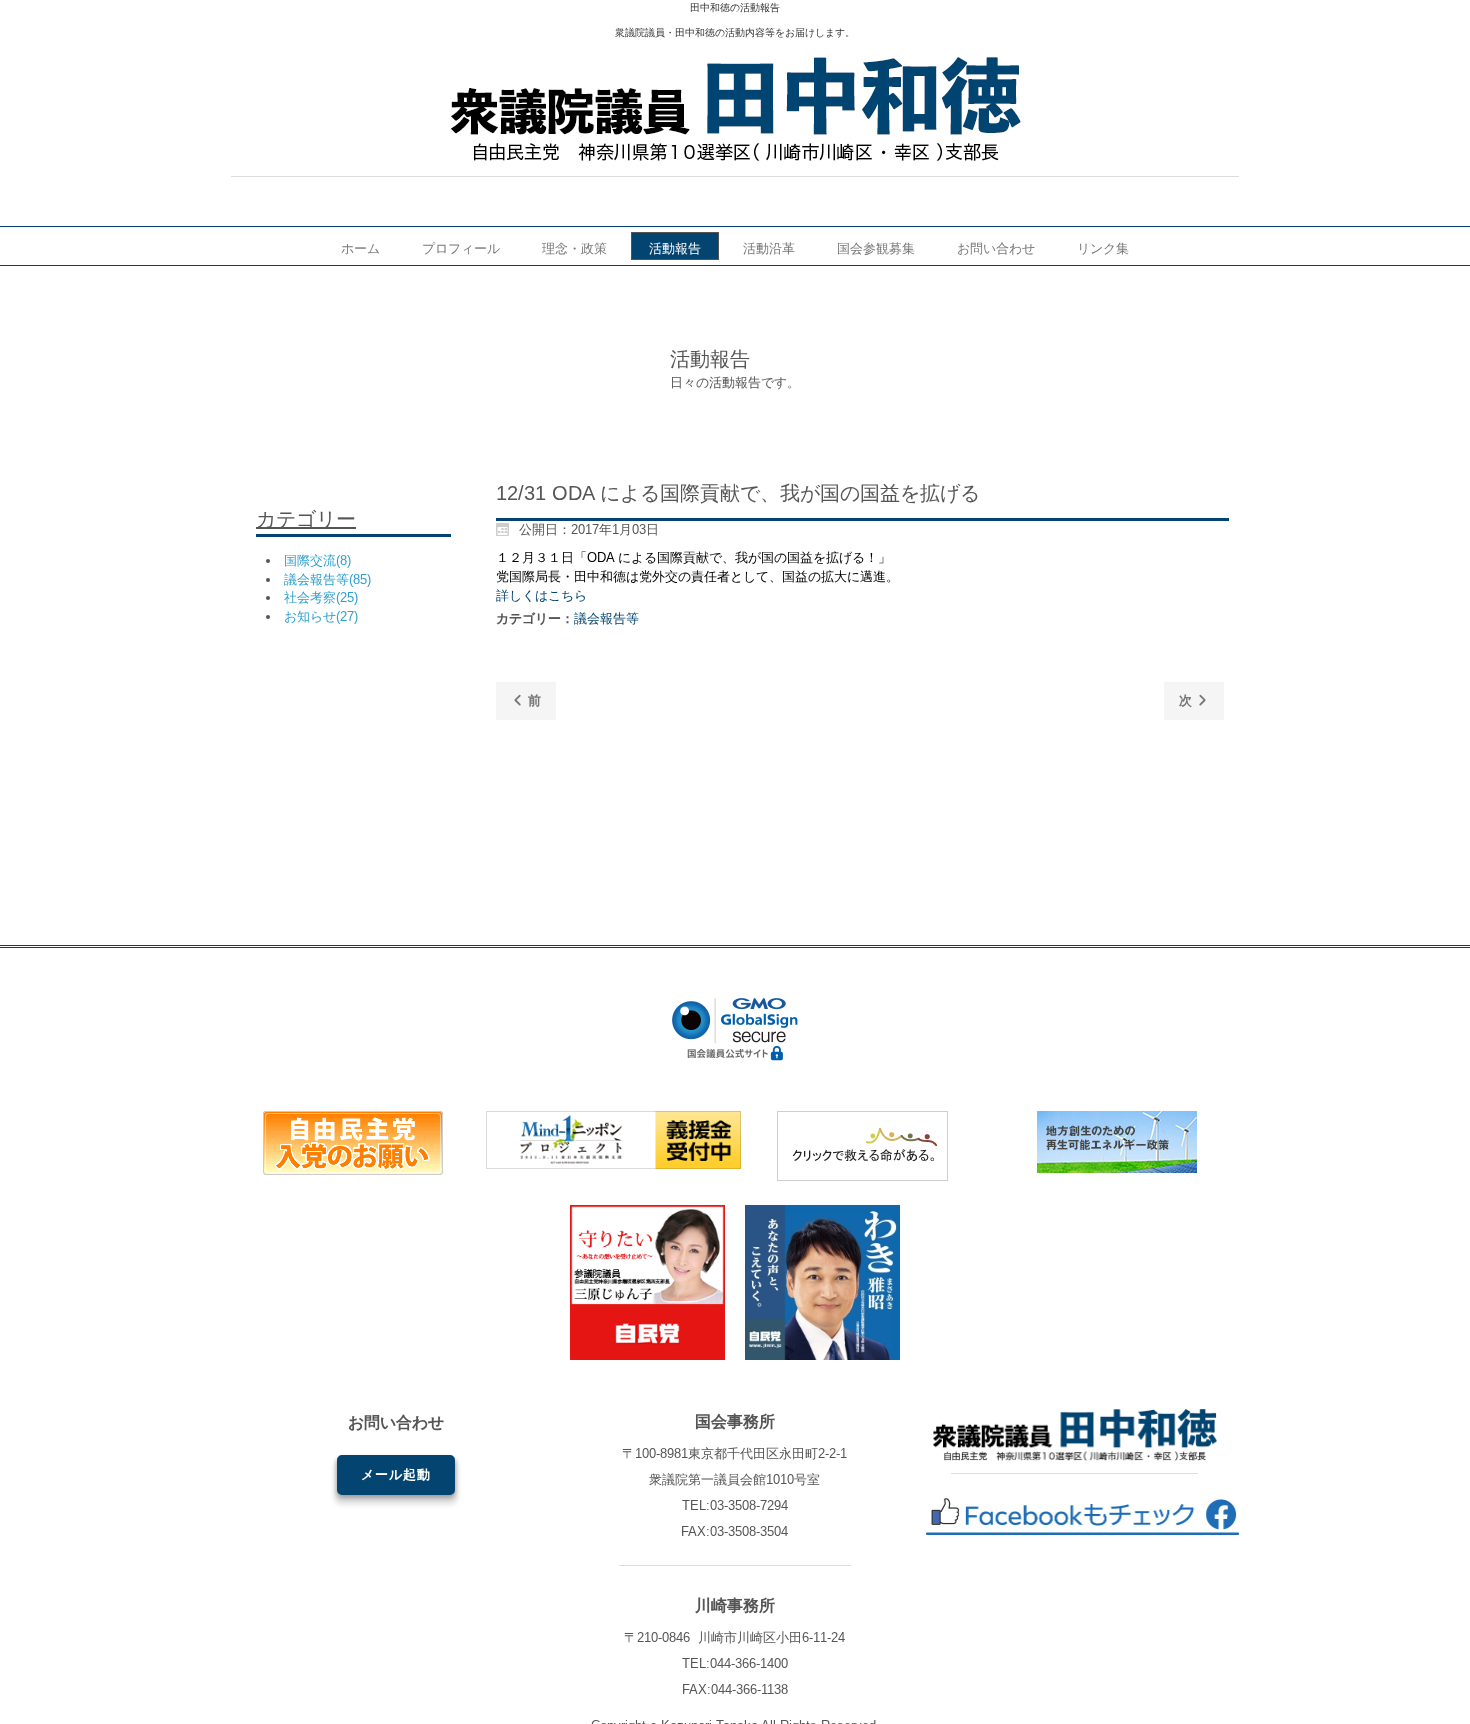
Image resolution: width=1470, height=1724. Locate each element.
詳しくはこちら (541, 595)
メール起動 (396, 1474)
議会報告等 (606, 618)
